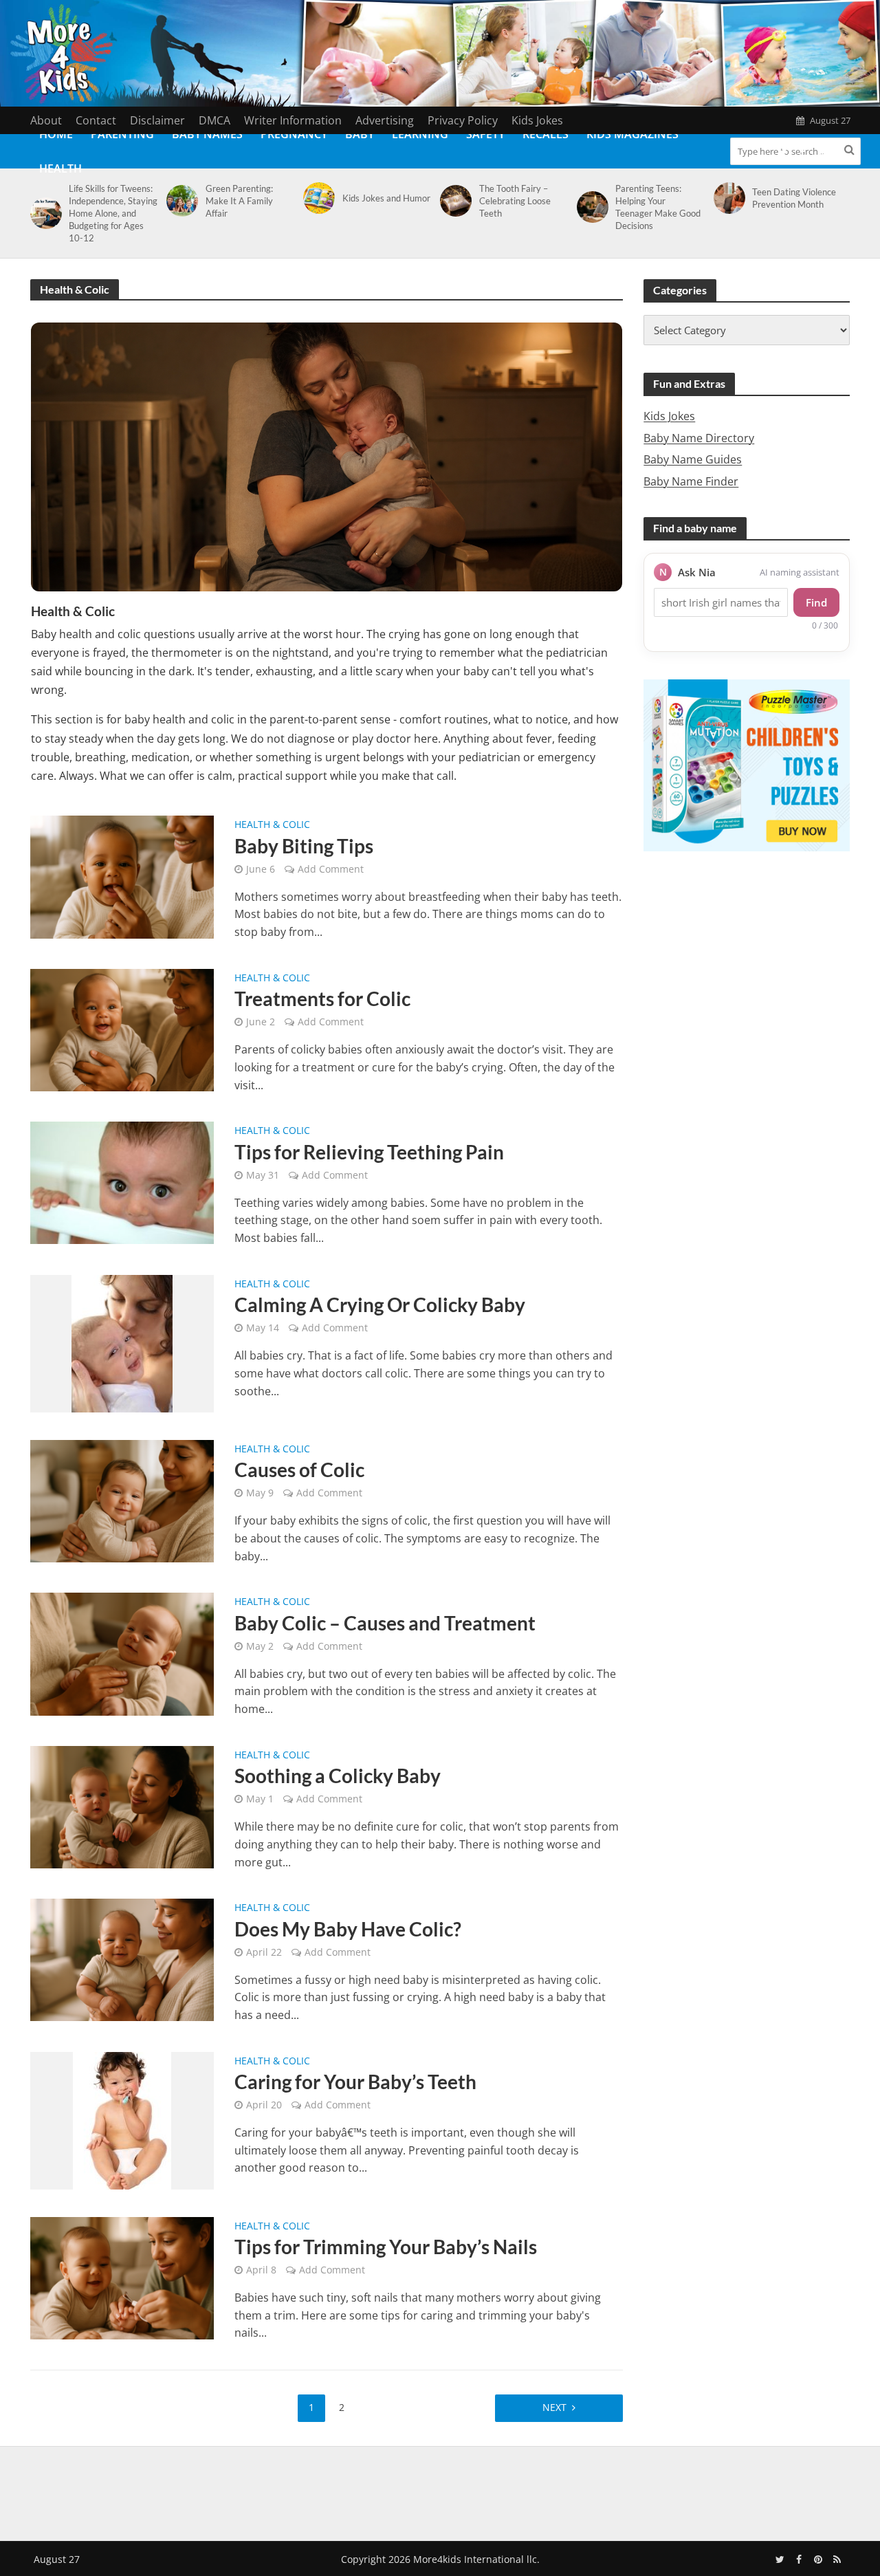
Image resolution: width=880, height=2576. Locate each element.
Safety (485, 134)
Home (56, 134)
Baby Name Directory (699, 438)
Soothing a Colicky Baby (338, 1776)
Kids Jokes (537, 120)
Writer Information (293, 120)
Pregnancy (294, 134)
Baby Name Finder (691, 481)
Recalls (546, 134)
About (46, 120)
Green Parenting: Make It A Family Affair (239, 201)
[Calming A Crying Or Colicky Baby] (122, 1342)
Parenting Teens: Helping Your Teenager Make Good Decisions (658, 207)
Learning (420, 134)
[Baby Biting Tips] (122, 876)
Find (816, 602)
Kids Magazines (632, 134)
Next (554, 2407)
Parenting (122, 134)
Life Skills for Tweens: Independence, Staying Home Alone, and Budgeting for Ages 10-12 (113, 213)
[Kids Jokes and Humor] (317, 198)
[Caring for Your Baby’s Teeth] (122, 2119)
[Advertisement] (440, 2491)
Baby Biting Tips (304, 846)
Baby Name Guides (693, 459)
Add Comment (331, 869)
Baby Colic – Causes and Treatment (385, 1623)
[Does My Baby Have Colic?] (122, 1959)
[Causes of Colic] (122, 1500)
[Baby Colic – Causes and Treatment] (122, 1653)
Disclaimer (157, 120)
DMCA (214, 120)
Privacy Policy (463, 120)
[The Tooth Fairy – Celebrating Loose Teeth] (453, 201)
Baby (360, 134)
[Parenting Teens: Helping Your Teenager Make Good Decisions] (590, 207)
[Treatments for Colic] (122, 1029)
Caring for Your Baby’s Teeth (355, 2082)
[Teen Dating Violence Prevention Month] (727, 198)
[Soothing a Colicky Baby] (122, 1806)
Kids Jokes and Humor (386, 198)
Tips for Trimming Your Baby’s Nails (386, 2247)
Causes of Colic (299, 1470)
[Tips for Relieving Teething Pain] (122, 1181)
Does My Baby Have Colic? (348, 1929)
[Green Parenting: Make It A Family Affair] (180, 201)
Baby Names (207, 134)
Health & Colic (272, 825)
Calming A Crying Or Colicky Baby (380, 1305)
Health (60, 168)
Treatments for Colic (322, 998)
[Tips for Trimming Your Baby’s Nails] (122, 2277)
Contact (96, 120)
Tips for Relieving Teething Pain (369, 1152)
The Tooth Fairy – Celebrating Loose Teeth (515, 201)
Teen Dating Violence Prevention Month (794, 198)
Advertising (385, 120)
